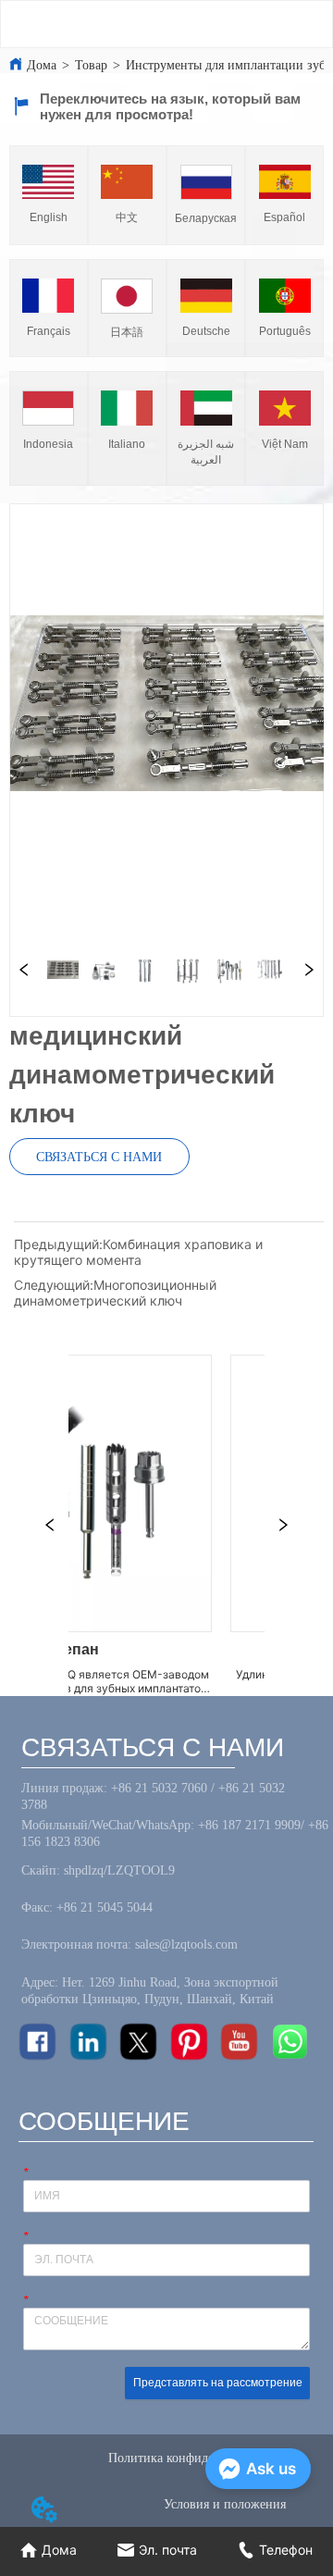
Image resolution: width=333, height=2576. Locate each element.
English (49, 217)
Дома (42, 65)
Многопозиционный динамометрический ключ (115, 1293)
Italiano (127, 444)
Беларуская (206, 218)
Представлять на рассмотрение (218, 2383)
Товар (91, 65)
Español (284, 217)
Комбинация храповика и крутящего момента (138, 1252)
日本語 (127, 332)
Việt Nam (285, 444)
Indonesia (48, 444)
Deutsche (206, 331)
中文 (127, 217)
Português (285, 331)
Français (49, 331)
